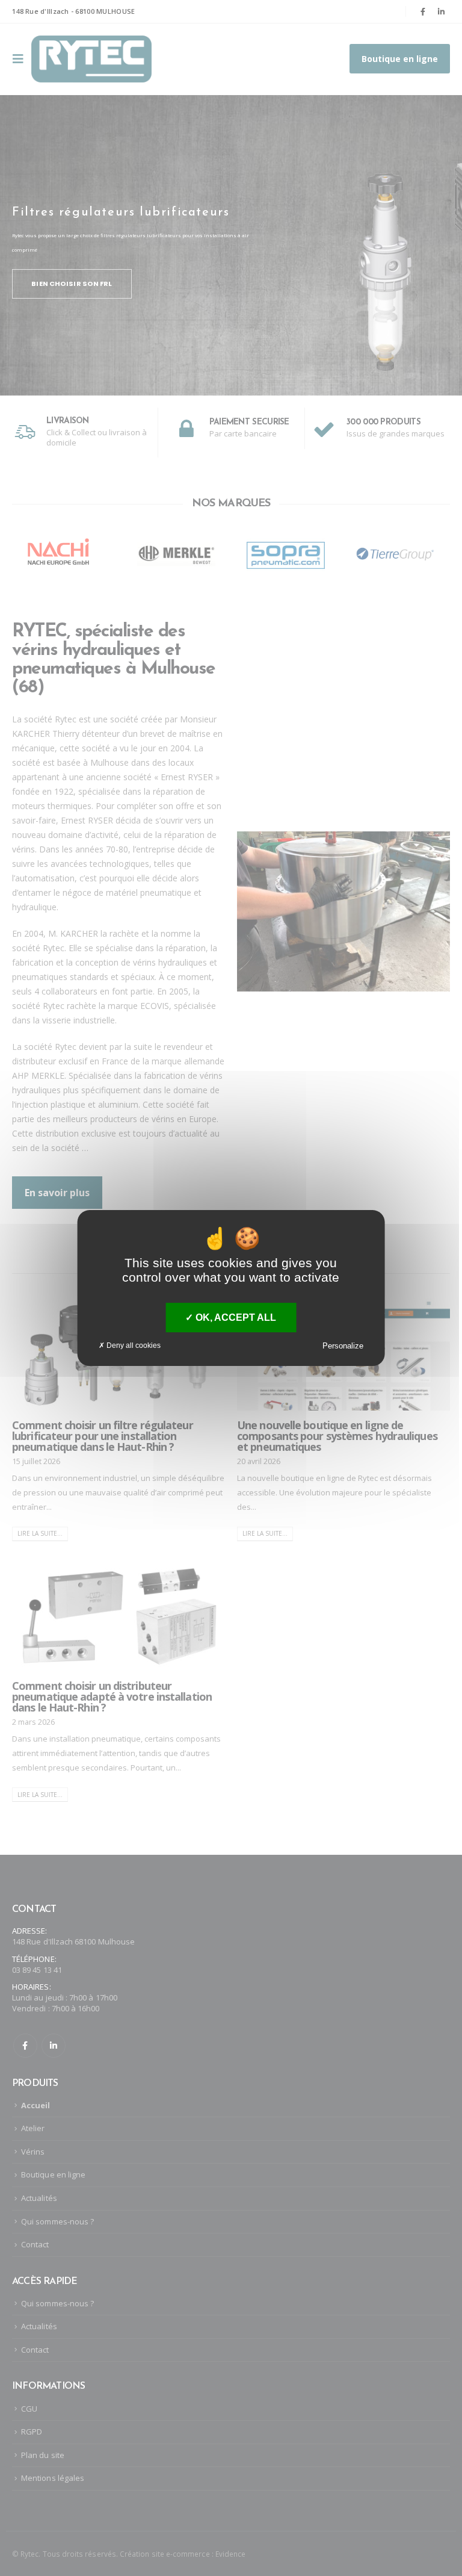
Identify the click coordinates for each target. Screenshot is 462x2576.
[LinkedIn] (442, 11)
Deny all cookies (133, 1345)
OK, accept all (235, 1317)
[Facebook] (423, 11)
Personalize (343, 1346)
